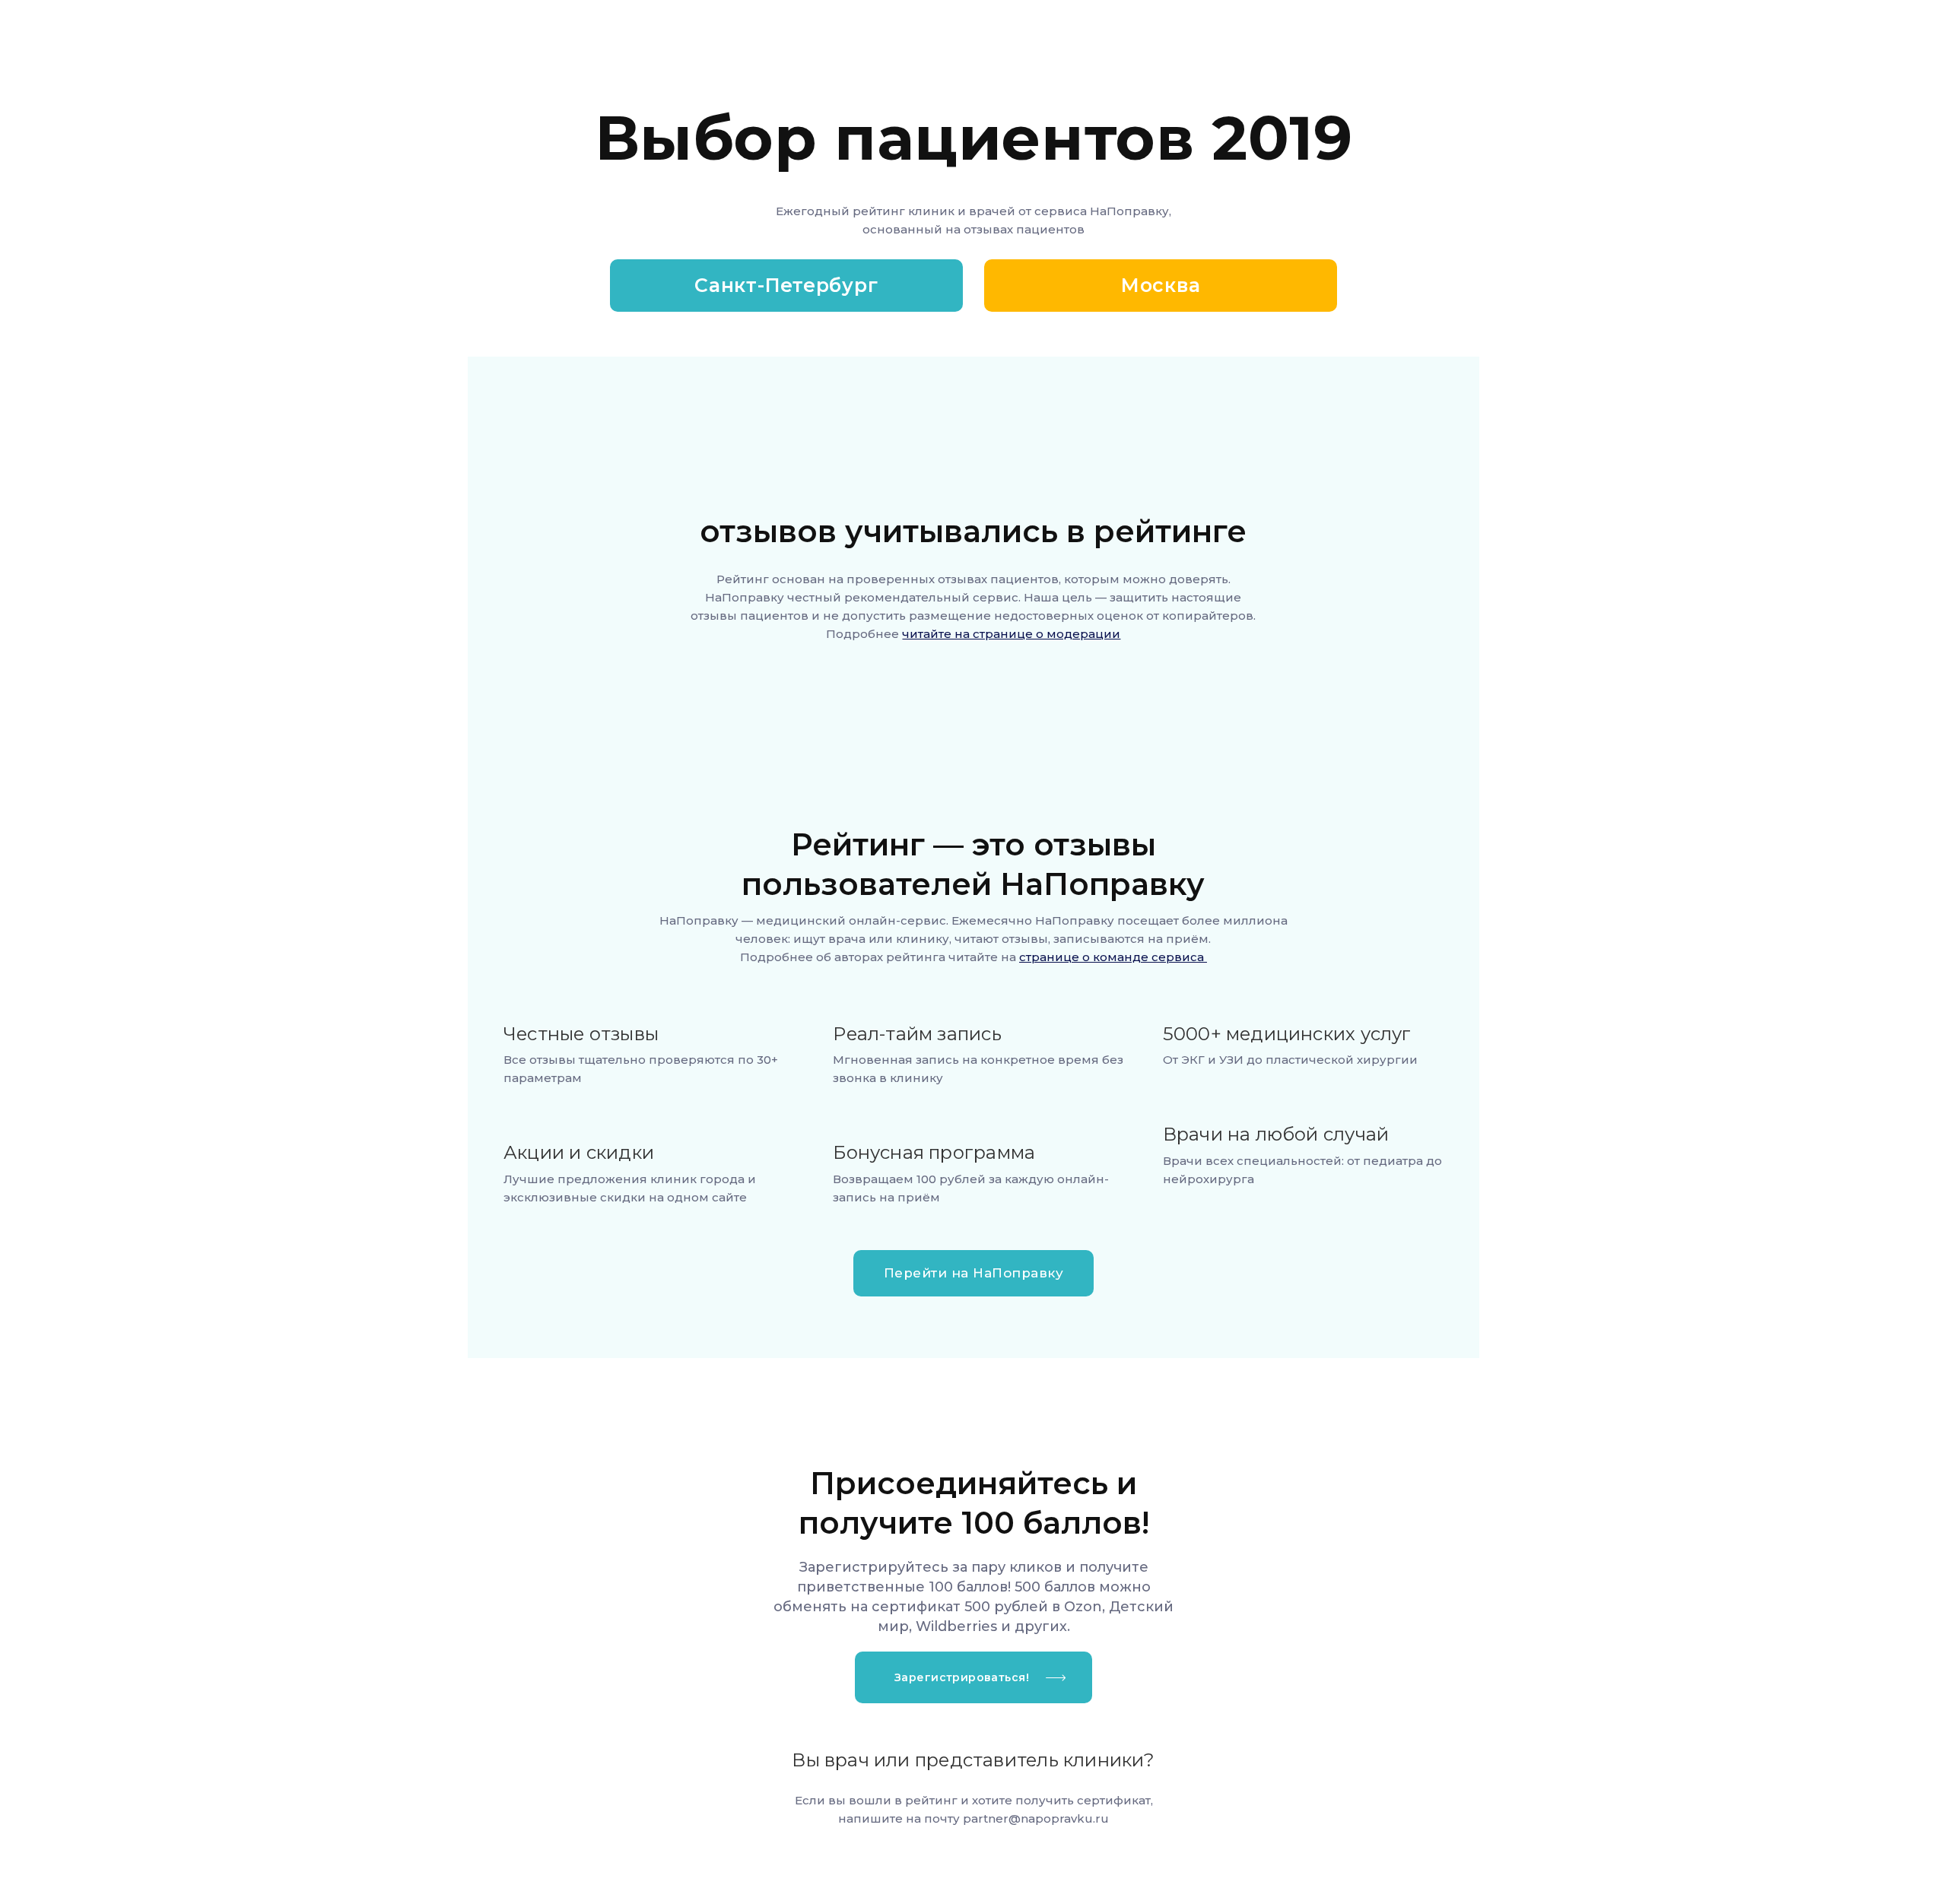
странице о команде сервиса (1113, 957)
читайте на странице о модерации (1011, 634)
